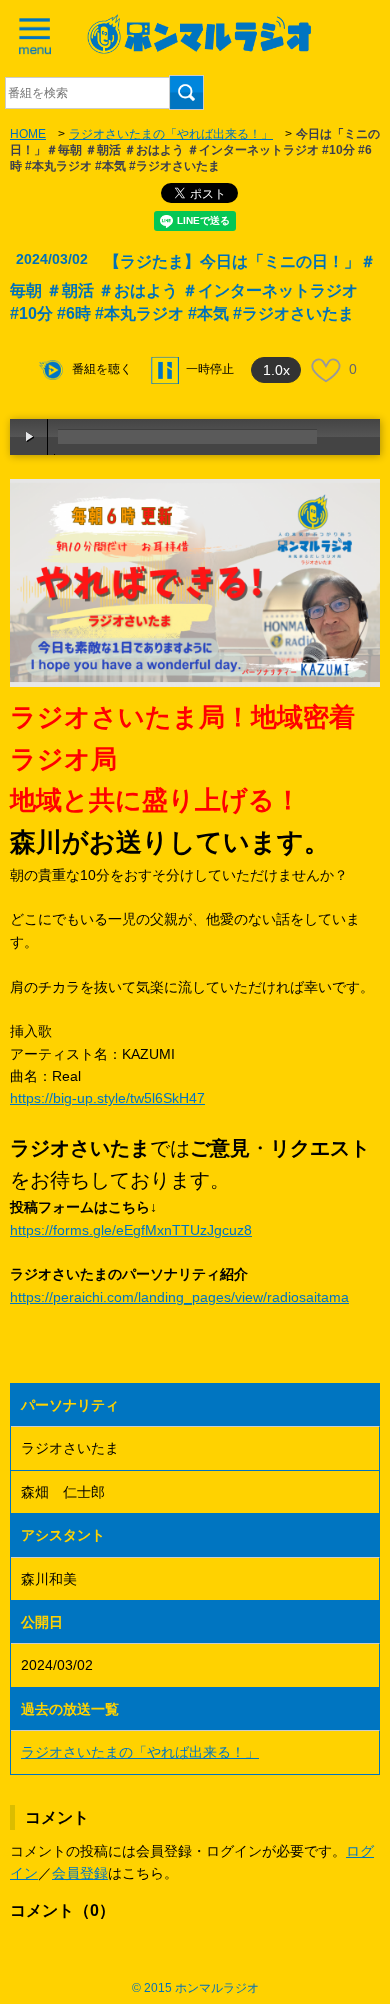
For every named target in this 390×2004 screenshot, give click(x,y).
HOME (28, 134)
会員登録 (80, 1873)
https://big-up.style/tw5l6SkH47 (107, 1098)
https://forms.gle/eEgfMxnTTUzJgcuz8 (131, 1230)
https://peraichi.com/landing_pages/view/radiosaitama (179, 1297)
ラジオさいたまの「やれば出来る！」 (171, 134)
